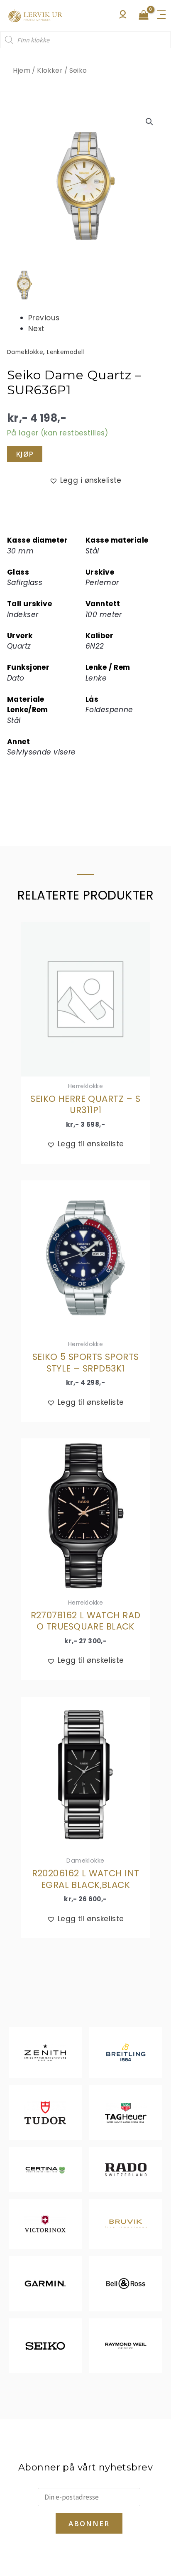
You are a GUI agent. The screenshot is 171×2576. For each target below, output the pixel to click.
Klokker (50, 70)
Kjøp (25, 454)
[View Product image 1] (24, 285)
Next (37, 329)
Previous (44, 318)
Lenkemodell (66, 352)
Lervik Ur (35, 16)
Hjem (22, 70)
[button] (149, 122)
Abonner (89, 2523)
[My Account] (123, 17)
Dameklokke (25, 352)
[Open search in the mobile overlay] (85, 40)
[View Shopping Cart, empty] (144, 16)
